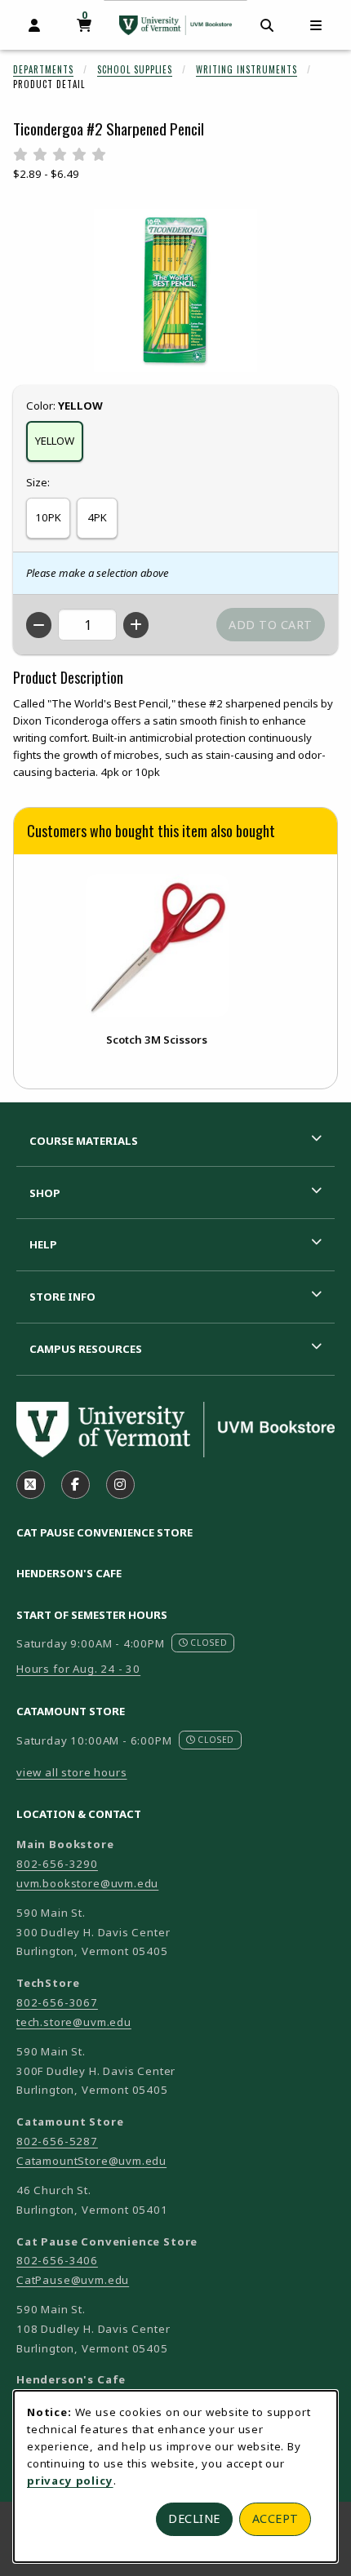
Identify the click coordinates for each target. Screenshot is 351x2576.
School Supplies (135, 69)
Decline (194, 2518)
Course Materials (84, 1141)
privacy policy (70, 2481)
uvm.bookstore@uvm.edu (87, 1883)
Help (43, 1244)
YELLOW (55, 441)
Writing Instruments (247, 69)
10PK (48, 517)
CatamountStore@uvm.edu (91, 2161)
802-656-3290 (57, 1864)
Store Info (62, 1297)
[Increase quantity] (136, 625)
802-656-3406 (57, 2260)
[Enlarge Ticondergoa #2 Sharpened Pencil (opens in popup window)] (175, 290)
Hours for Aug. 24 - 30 (78, 1669)
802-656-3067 (57, 2002)
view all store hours (72, 1772)
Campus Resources (86, 1349)
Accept (275, 2518)
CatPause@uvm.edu (73, 2280)
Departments (43, 69)
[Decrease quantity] (39, 625)
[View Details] (157, 945)
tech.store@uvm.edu (74, 2022)
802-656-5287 (57, 2141)
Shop (45, 1193)
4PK (97, 517)
